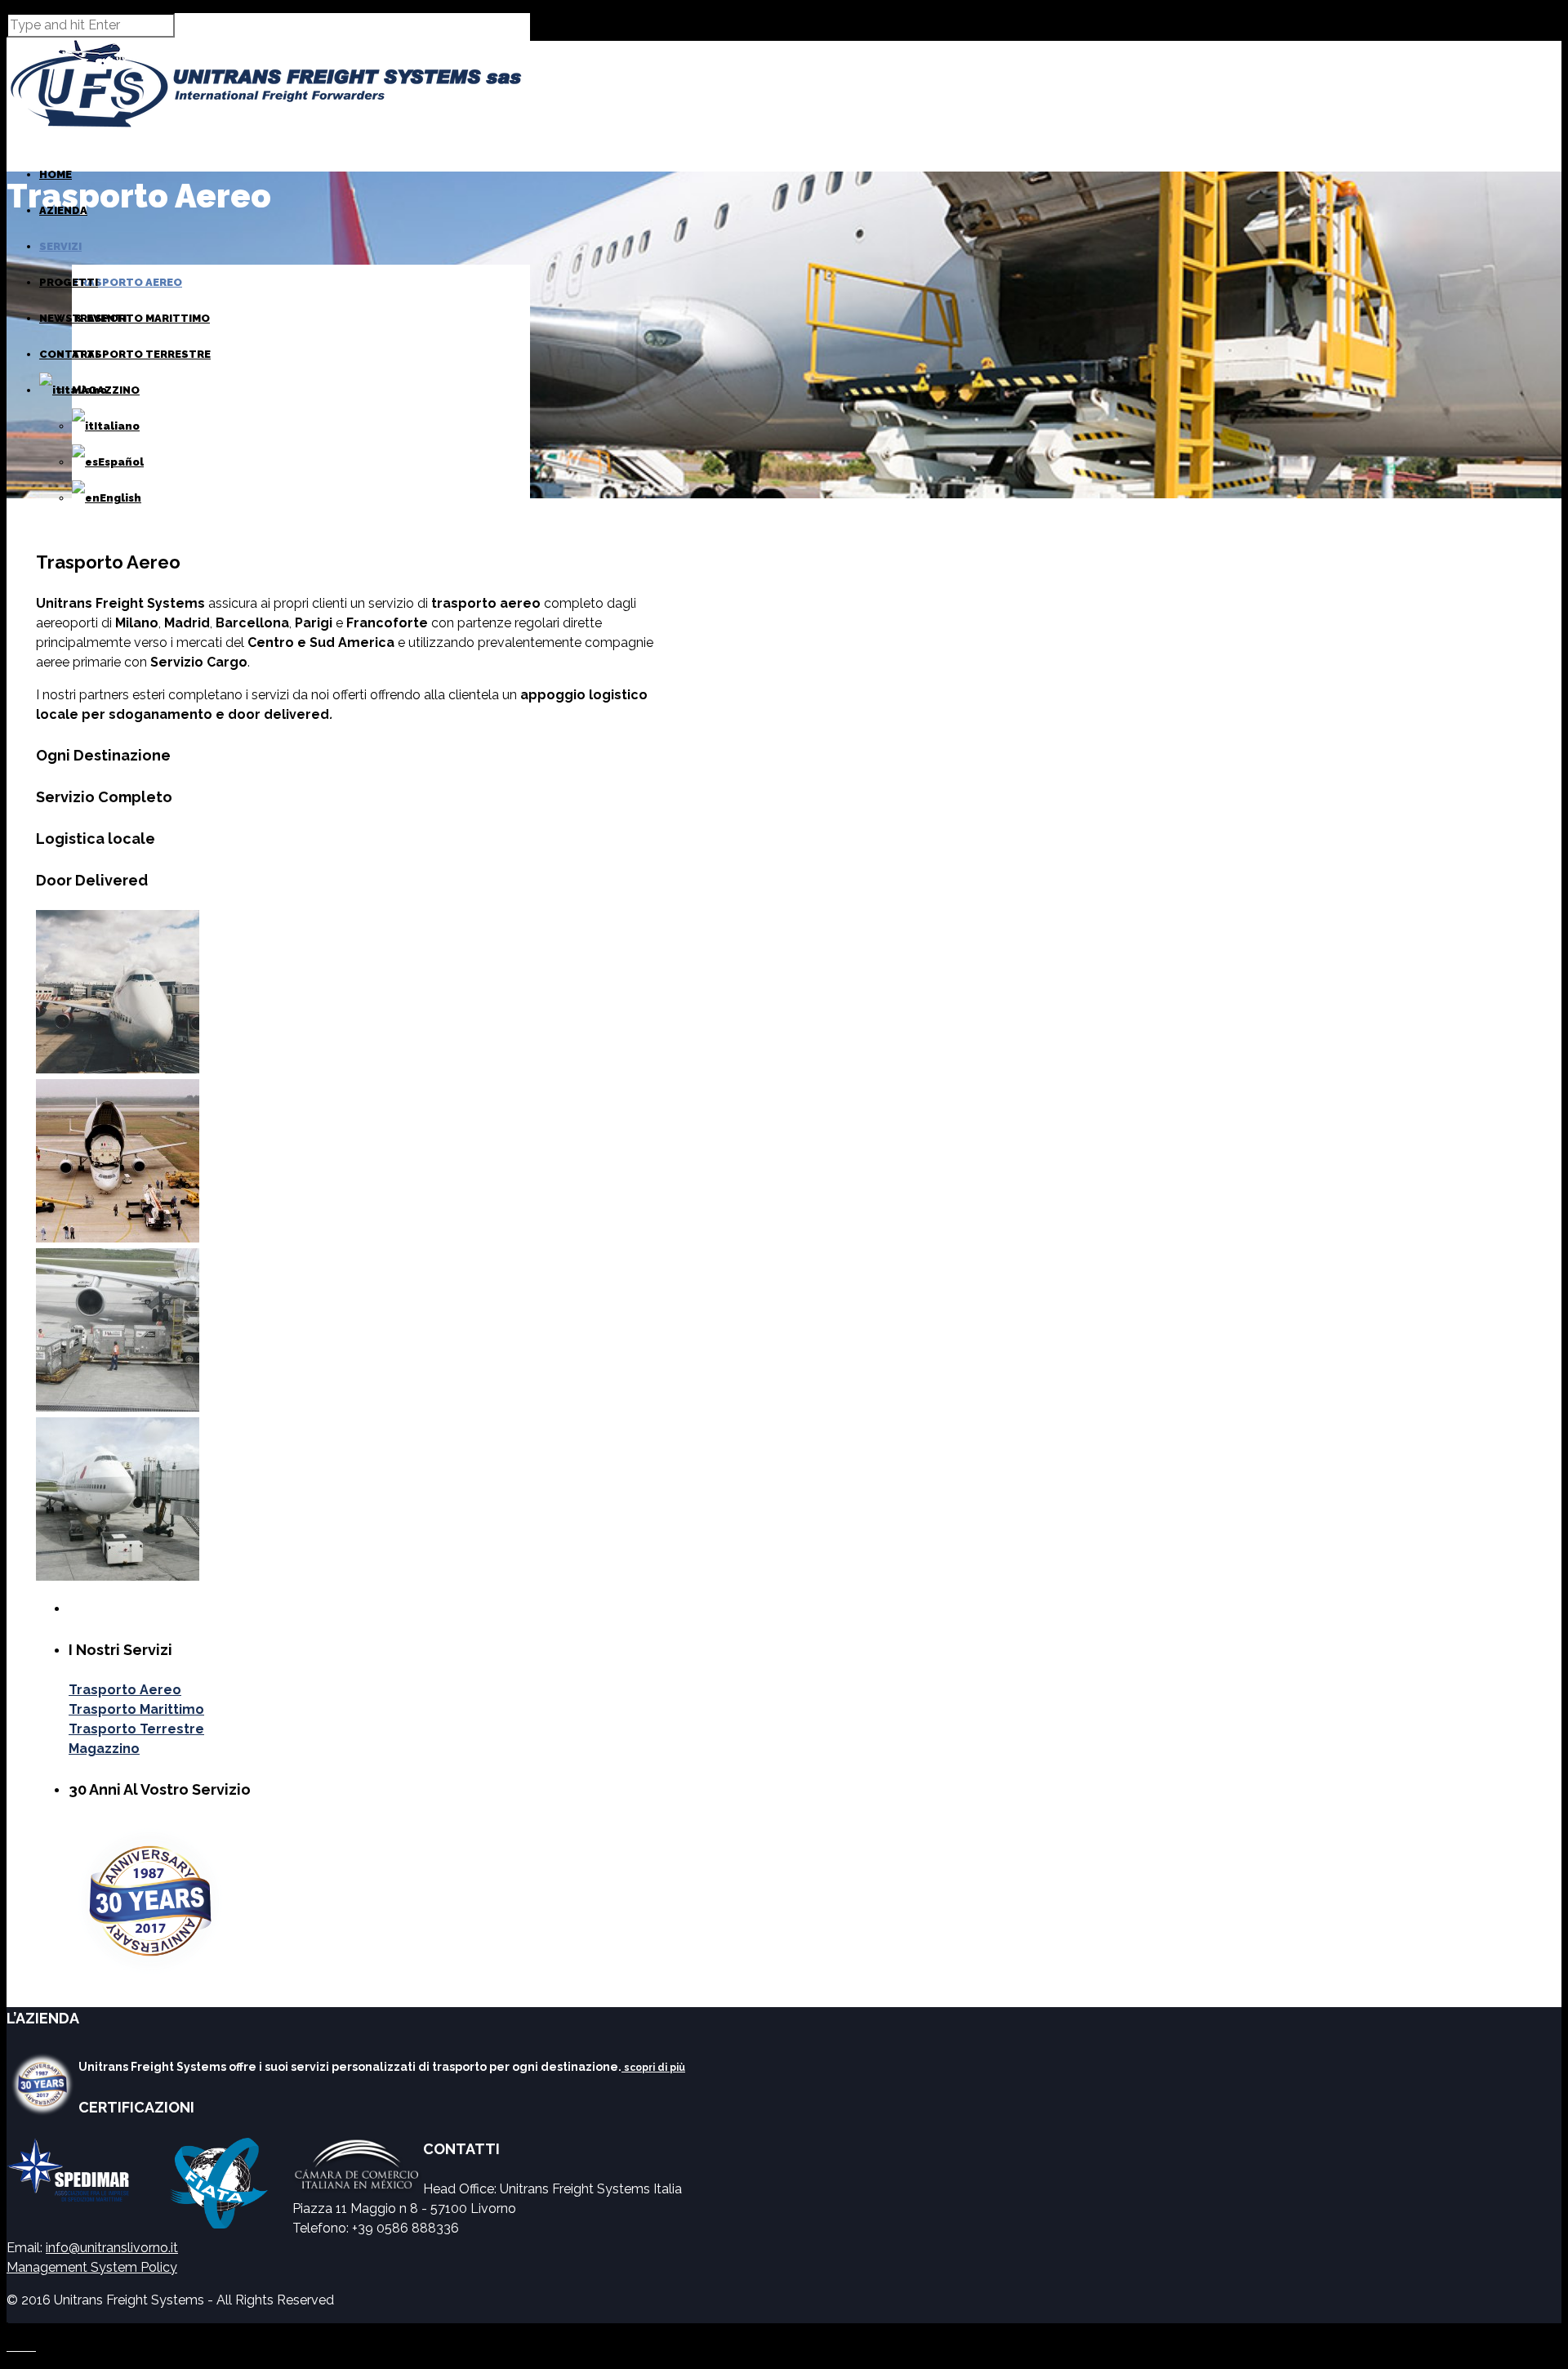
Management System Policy (92, 2267)
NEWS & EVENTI (83, 318)
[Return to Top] (7, 2330)
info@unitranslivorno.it (112, 2248)
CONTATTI (69, 354)
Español (121, 462)
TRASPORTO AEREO (127, 282)
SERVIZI (60, 246)
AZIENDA (63, 210)
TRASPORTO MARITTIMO (141, 318)
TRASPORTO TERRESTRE (141, 354)
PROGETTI (69, 282)
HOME (56, 174)
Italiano (117, 426)
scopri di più (653, 2068)
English (120, 498)
